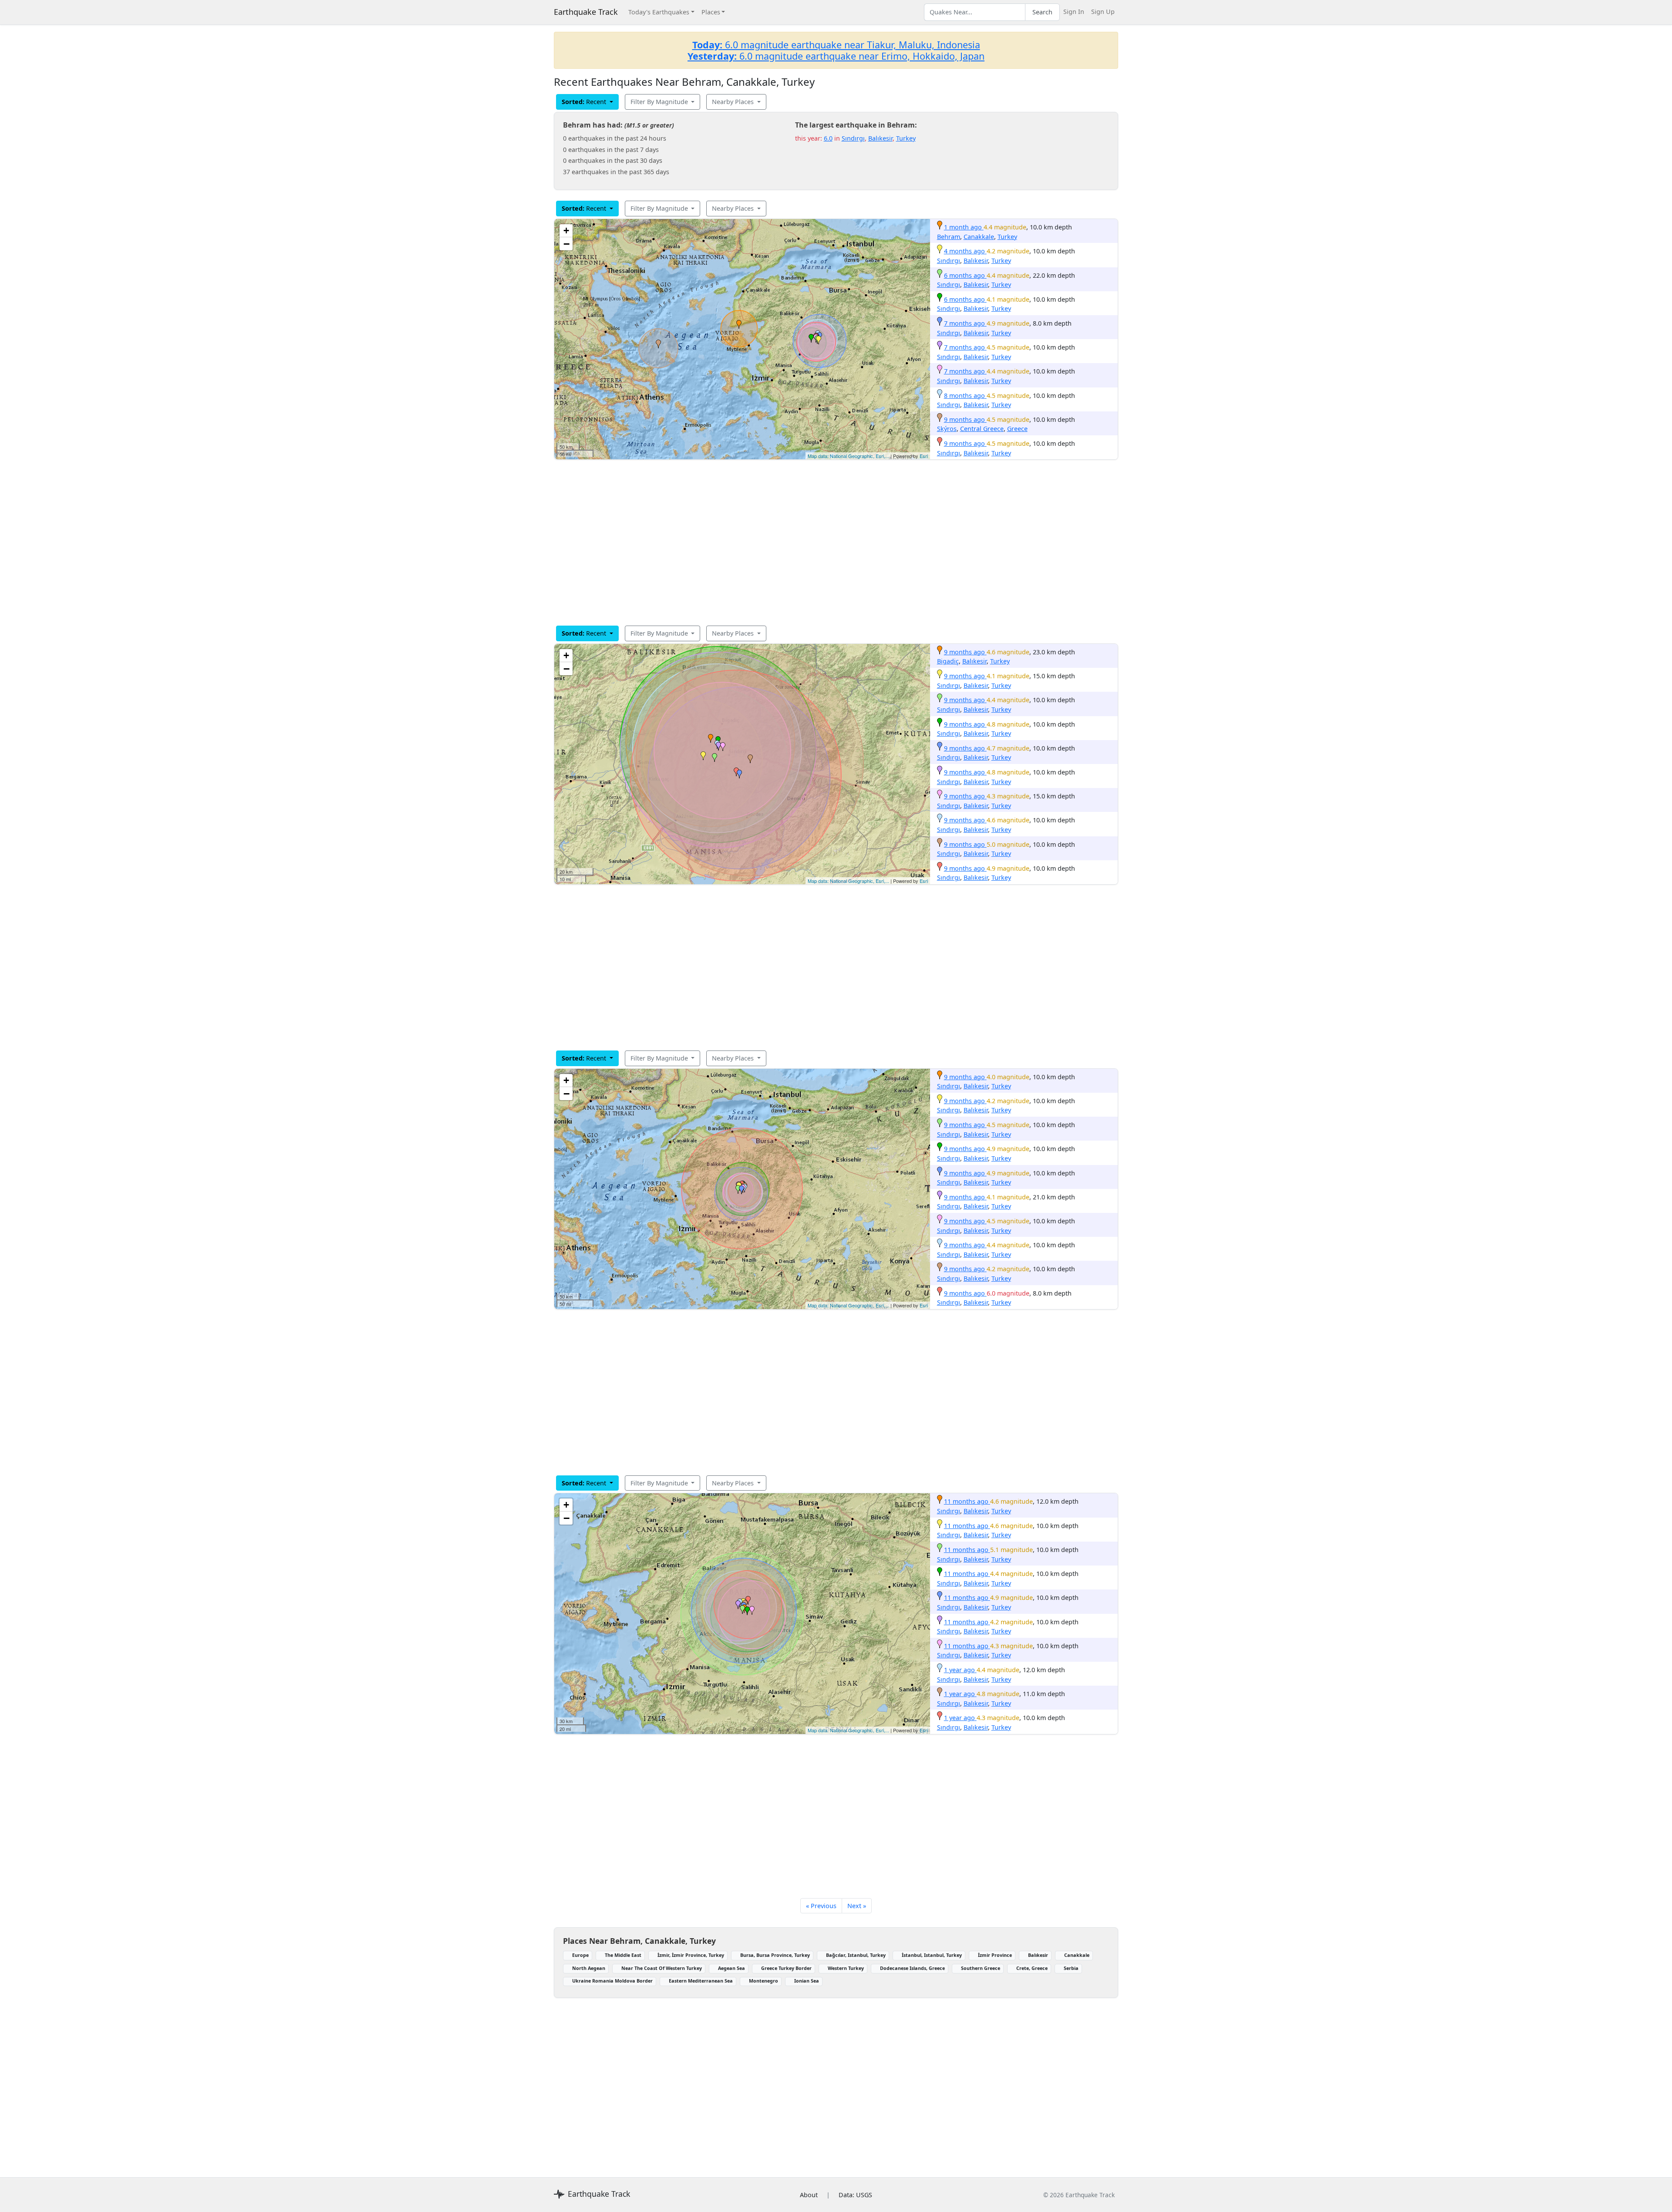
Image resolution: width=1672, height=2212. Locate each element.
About (809, 2195)
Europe (580, 1955)
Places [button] (711, 12)
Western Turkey (846, 1968)
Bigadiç (948, 661)
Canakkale (979, 237)
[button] (739, 324)
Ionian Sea (807, 1981)
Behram (949, 237)
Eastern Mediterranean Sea (701, 1981)
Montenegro (764, 1981)
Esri (924, 456)
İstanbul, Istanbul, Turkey (932, 1955)
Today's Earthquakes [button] (659, 12)
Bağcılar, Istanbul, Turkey (856, 1955)
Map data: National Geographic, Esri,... (848, 456)
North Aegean (589, 1968)
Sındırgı (853, 138)
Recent (585, 102)
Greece (1017, 429)
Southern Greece (981, 1968)
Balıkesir (880, 138)
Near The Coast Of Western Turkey (662, 1968)
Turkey (906, 138)
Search (1042, 12)
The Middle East (623, 1955)
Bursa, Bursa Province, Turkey (775, 1955)
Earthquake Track (586, 12)
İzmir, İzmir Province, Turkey (691, 1955)
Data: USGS (855, 2195)
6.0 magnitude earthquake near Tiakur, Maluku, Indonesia (836, 45)
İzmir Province (995, 1955)
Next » (857, 1906)
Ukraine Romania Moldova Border (612, 1981)
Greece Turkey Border (786, 1968)
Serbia (1071, 1968)
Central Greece (982, 429)
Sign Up (1103, 12)
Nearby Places (734, 102)
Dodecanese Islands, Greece (912, 1968)
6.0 (828, 138)
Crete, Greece (1032, 1968)
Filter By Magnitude (660, 102)
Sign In (1074, 12)
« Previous (821, 1906)
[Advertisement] (815, 542)
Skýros (947, 429)
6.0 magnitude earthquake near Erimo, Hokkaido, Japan (836, 56)
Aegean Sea (731, 1968)
